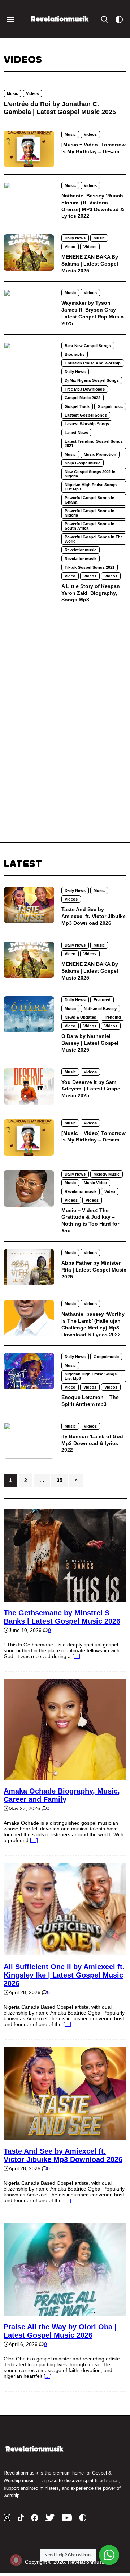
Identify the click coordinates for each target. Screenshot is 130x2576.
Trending (112, 1017)
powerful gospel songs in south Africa (90, 526)
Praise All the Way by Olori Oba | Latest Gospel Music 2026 (60, 2331)
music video (95, 1183)
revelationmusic (81, 550)
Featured (102, 1000)
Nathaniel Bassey (100, 1009)
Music (12, 93)
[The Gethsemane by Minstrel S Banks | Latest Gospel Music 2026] (65, 1599)
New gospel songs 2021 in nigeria (90, 474)
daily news (75, 238)
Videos (32, 93)
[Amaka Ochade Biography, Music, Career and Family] (65, 1777)
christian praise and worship (93, 363)
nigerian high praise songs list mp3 (91, 487)
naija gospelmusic (83, 463)
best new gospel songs (88, 346)
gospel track (77, 406)
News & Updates (80, 1017)
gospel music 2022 (83, 398)
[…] (76, 1656)
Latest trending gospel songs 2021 (94, 443)
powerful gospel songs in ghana (90, 500)
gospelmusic (110, 406)
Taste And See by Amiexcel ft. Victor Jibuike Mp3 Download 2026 (63, 2155)
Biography (75, 354)
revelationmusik (81, 559)
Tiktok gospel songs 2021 (90, 567)
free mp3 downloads (85, 389)
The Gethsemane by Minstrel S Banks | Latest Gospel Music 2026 (62, 1617)
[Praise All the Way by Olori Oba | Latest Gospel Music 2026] (65, 2313)
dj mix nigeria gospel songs (92, 380)
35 (60, 1480)
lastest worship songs (87, 424)
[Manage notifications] (16, 2560)
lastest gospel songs (86, 415)
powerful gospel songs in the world (94, 539)
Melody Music (107, 1174)
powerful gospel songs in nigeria (90, 513)
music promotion (100, 454)
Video (70, 247)
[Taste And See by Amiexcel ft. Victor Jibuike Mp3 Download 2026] (65, 2137)
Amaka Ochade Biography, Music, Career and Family (62, 1795)
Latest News (76, 433)
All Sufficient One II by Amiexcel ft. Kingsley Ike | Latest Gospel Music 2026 (64, 1975)
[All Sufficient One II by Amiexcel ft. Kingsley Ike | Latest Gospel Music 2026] (65, 1953)
